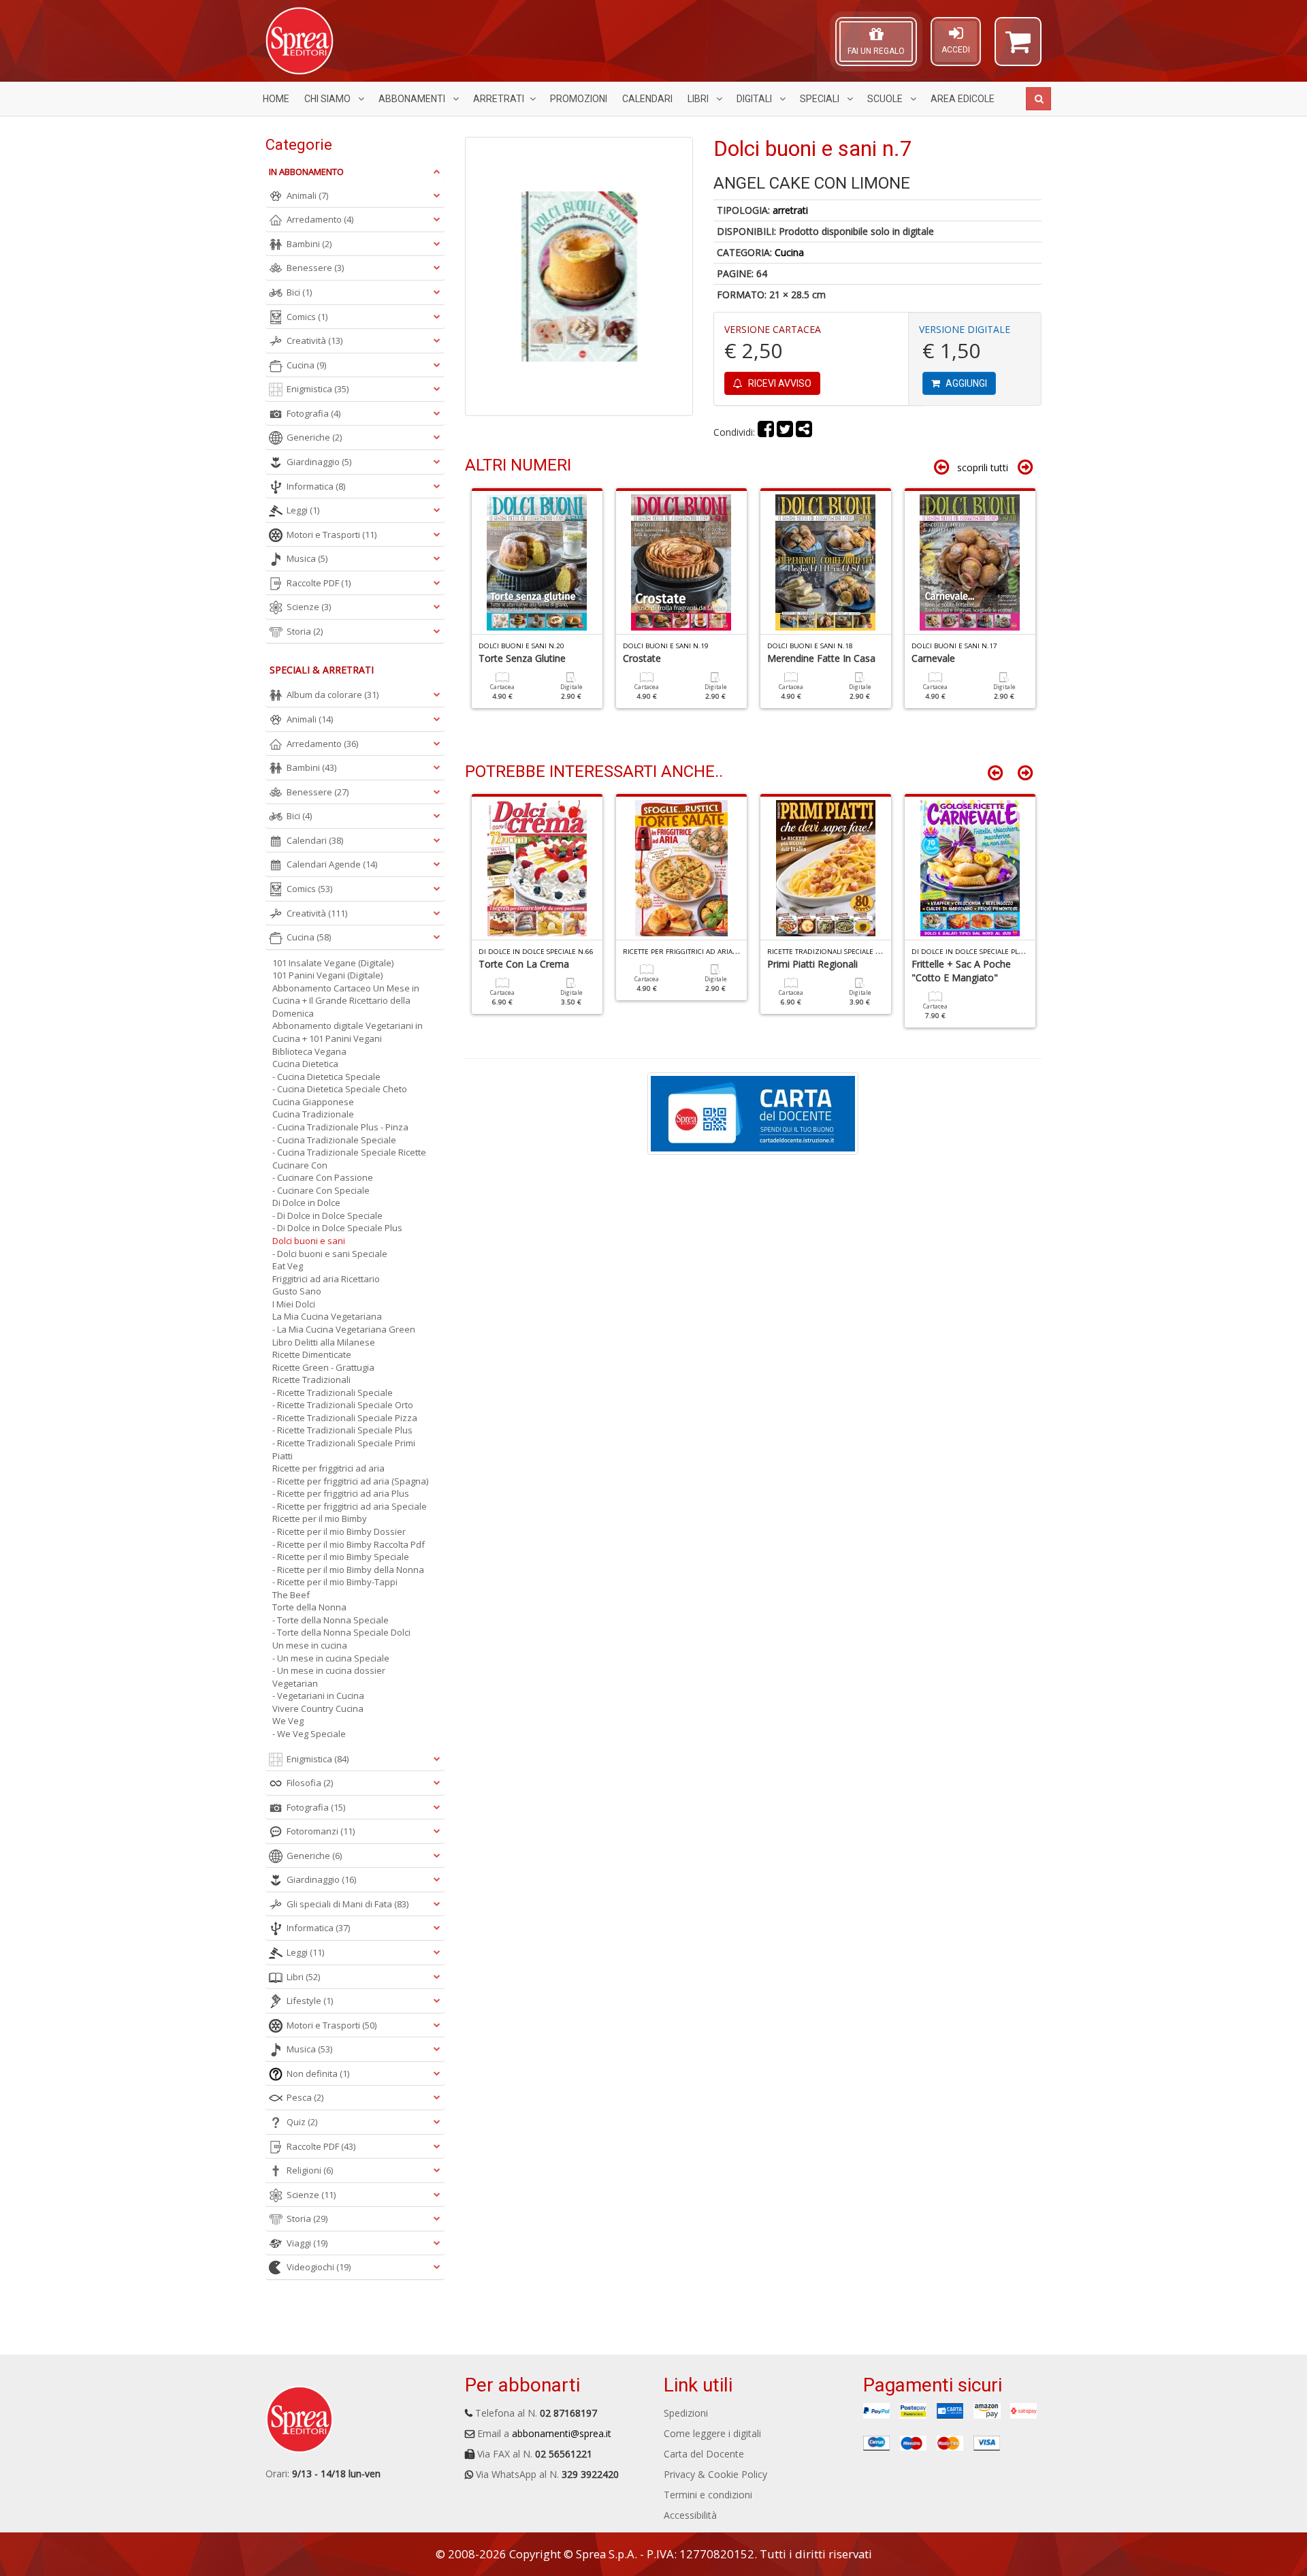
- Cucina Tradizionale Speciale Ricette (349, 1152)
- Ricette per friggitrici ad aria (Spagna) (350, 1481)
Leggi (303, 510)
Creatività (314, 340)
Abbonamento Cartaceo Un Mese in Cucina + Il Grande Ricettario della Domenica (346, 1001)
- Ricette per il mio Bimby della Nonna (348, 1570)
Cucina (789, 252)
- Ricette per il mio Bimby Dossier (339, 1531)
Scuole (886, 99)
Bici (299, 292)
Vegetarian (295, 1683)
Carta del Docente (704, 2454)
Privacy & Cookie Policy (715, 2474)
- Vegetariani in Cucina (318, 1696)
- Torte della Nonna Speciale (330, 1620)
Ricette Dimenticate (312, 1354)
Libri (699, 99)
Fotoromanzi (321, 1831)
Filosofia (310, 1783)
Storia (305, 631)
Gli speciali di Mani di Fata (348, 1904)
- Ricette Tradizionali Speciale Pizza (345, 1418)
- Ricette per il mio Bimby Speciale (341, 1557)
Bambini (309, 244)
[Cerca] (1038, 99)
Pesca (305, 2097)
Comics (307, 317)
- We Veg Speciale (309, 1734)
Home (276, 99)
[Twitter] (785, 432)
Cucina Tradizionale (313, 1114)
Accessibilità (690, 2515)
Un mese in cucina (310, 1645)
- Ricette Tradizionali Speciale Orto (343, 1405)
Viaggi (307, 2243)
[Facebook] (766, 432)
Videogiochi (319, 2267)
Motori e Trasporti (332, 535)
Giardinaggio (319, 462)
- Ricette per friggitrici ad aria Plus (341, 1493)
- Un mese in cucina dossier (329, 1670)
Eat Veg (288, 1266)
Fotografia (313, 413)
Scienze (309, 607)
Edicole (963, 99)
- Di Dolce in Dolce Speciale (327, 1215)
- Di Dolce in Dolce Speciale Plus (337, 1228)
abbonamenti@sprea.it (562, 2433)
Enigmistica (318, 389)
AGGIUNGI (965, 383)
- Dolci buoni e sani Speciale (330, 1254)
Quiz (302, 2122)
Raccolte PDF (319, 583)
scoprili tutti (983, 467)
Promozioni (579, 99)
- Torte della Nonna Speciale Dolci (341, 1632)
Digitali (755, 99)
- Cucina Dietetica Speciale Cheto (340, 1089)
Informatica (316, 486)
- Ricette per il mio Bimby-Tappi (335, 1582)
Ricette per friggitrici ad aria (328, 1468)
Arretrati (499, 99)
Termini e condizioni (708, 2495)
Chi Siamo (328, 99)
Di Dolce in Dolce (306, 1203)
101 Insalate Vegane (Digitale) (333, 963)
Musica (307, 558)
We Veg (288, 1721)
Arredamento (320, 219)
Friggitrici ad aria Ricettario (326, 1279)
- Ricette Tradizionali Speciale (333, 1393)
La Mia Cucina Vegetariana (327, 1316)
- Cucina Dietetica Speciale (326, 1077)
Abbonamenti (413, 99)
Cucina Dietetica (305, 1064)
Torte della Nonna (309, 1607)
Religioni (310, 2170)
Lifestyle (310, 2001)
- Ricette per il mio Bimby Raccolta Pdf (349, 1544)
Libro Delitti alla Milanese (324, 1342)
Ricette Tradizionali (311, 1380)
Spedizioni (686, 2413)
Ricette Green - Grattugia (323, 1367)
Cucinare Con (300, 1165)
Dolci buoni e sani (309, 1241)
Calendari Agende (332, 864)
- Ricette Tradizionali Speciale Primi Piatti (344, 1449)
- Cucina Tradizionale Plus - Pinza (340, 1127)
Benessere (315, 268)
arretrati (790, 210)
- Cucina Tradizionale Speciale (334, 1140)
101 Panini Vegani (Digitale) (327, 975)
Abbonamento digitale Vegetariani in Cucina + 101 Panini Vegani (348, 1032)
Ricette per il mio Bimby (320, 1518)
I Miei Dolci (294, 1304)
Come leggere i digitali (712, 2433)
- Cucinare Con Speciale (321, 1190)
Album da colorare (333, 695)
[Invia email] (804, 432)
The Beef (291, 1595)
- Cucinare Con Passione (323, 1177)
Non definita (318, 2073)
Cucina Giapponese (313, 1102)
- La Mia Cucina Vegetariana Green (344, 1329)
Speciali (821, 99)
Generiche (314, 437)
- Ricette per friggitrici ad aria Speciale (350, 1506)
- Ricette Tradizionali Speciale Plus (342, 1430)
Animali (307, 195)
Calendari (647, 99)
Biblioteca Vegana (309, 1051)
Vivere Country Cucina (318, 1708)
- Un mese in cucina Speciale (331, 1658)
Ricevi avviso (779, 383)
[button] (1018, 48)
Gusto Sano (297, 1291)
